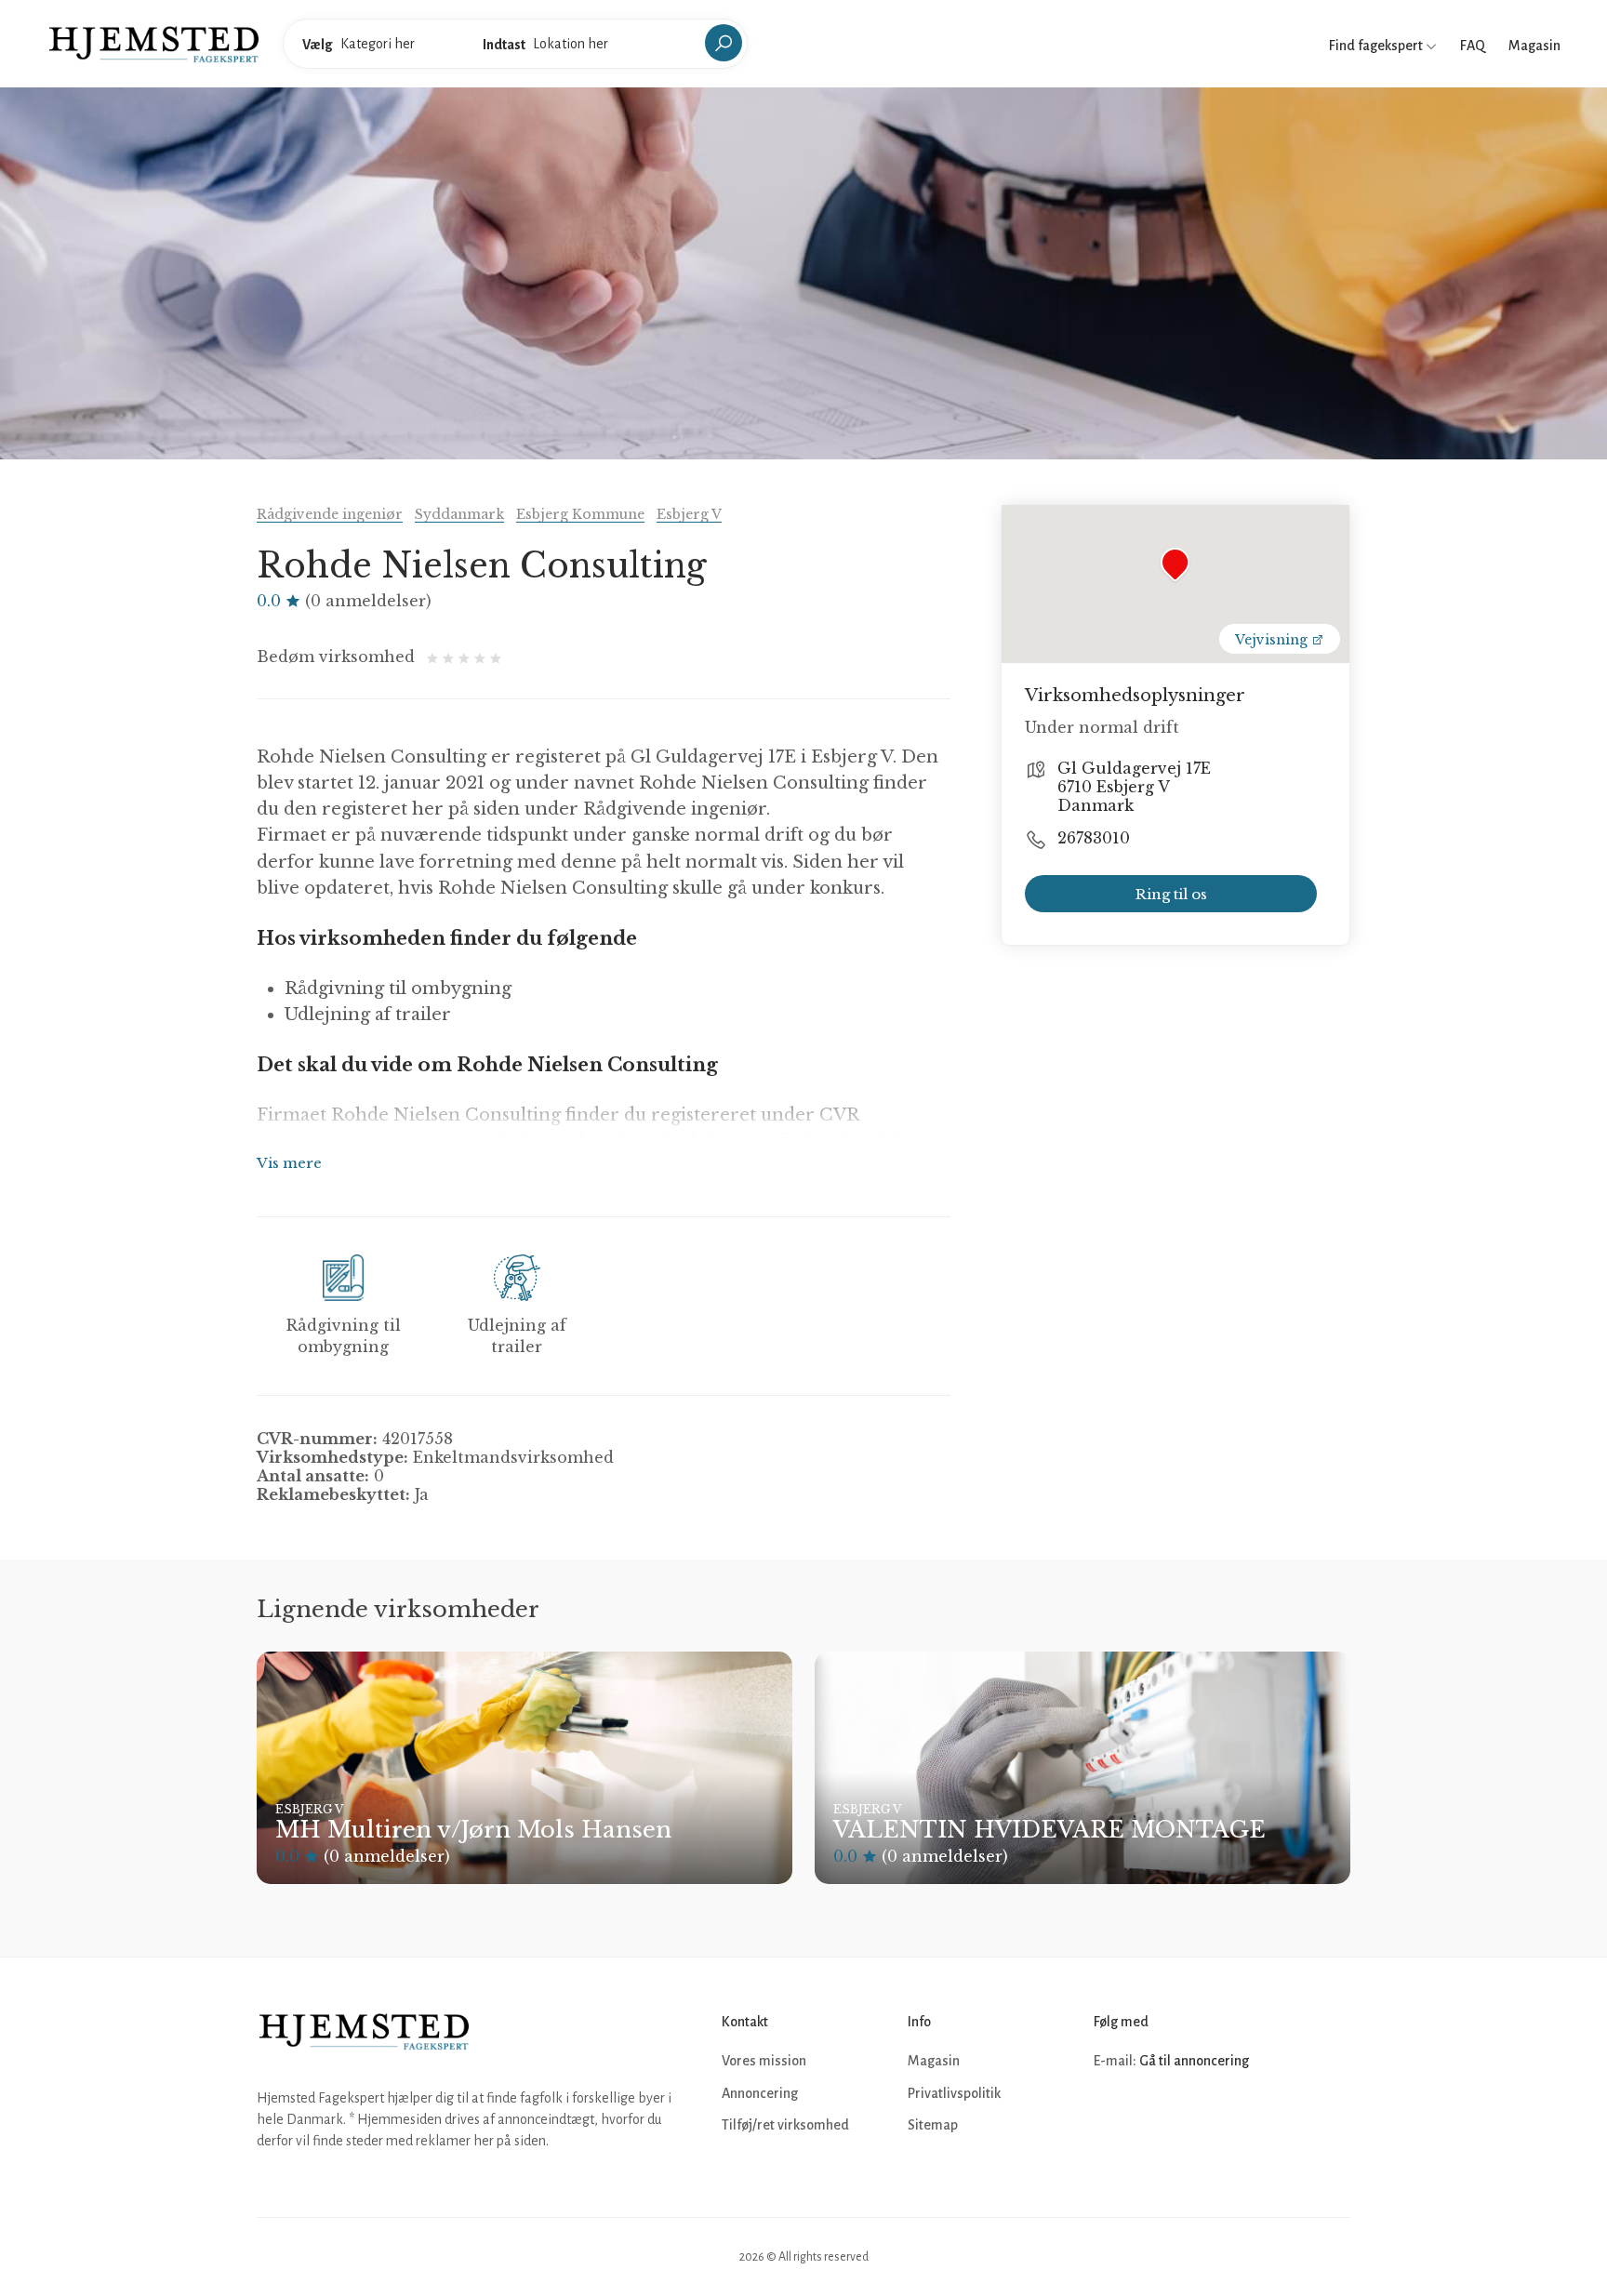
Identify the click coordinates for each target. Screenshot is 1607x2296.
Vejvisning (1273, 640)
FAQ (1473, 46)
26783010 (1094, 838)
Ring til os (1171, 894)
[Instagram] (1151, 2117)
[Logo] (154, 43)
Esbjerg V (689, 514)
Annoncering (760, 2093)
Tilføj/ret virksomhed (785, 2125)
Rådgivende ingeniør (330, 514)
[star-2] (451, 657)
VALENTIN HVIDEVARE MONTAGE (1049, 1830)
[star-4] (482, 657)
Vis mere (289, 1163)
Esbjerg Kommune (580, 514)
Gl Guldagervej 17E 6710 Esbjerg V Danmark (1134, 787)
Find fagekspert (1377, 46)
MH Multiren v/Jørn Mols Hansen (473, 1830)
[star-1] (435, 657)
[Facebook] (1110, 2117)
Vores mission (764, 2061)
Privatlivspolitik (954, 2093)
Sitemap (933, 2125)
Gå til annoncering (1194, 2061)
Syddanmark (459, 514)
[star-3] (466, 657)
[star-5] (496, 657)
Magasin (1534, 46)
